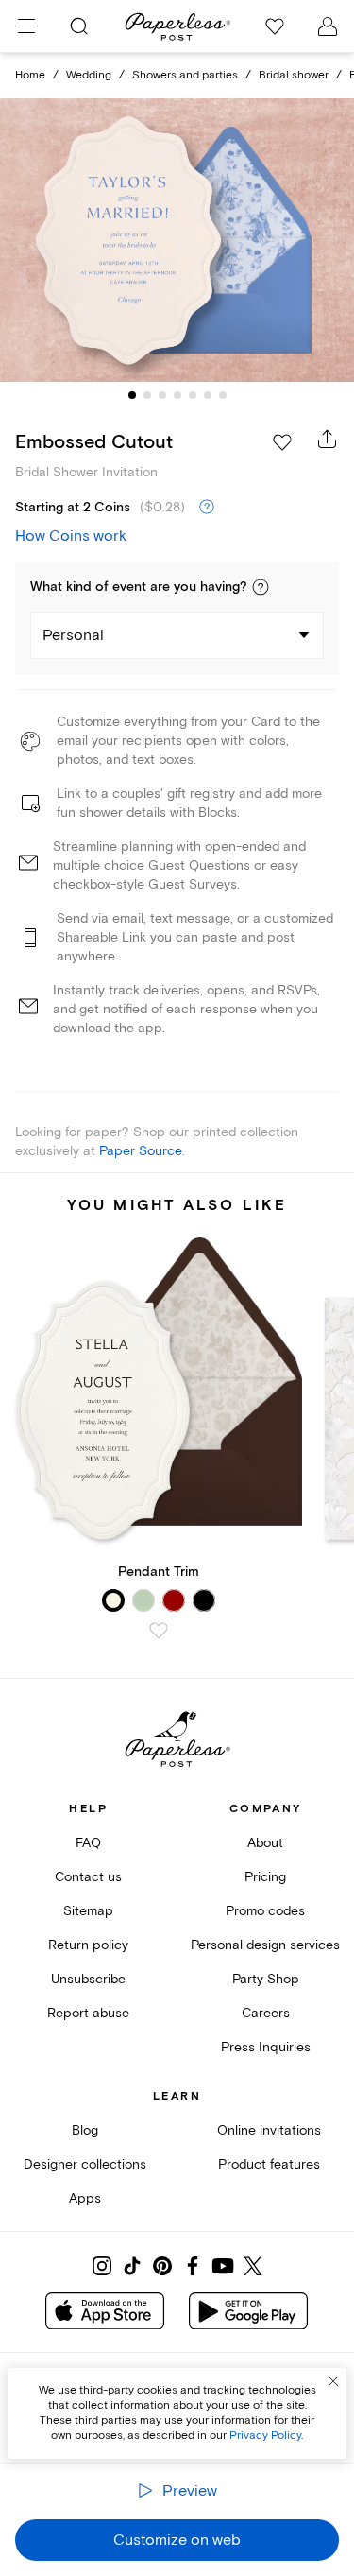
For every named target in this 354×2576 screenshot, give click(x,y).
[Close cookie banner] (333, 2381)
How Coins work (71, 536)
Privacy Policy (265, 2436)
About (265, 1843)
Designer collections (85, 2164)
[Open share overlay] (328, 439)
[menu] (26, 26)
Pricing (265, 1877)
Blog (85, 2130)
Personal (73, 635)
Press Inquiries (266, 2047)
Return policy (88, 1945)
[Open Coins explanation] (207, 508)
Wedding (89, 75)
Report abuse (88, 2013)
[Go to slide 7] (223, 395)
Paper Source (141, 1151)
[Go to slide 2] (147, 395)
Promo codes (265, 1911)
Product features (269, 2164)
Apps (85, 2198)
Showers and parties (185, 75)
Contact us (88, 1877)
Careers (266, 2013)
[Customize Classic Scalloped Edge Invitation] (177, 240)
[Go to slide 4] (177, 395)
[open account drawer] (328, 26)
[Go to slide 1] (132, 395)
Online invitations (269, 2130)
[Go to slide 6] (208, 395)
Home (30, 75)
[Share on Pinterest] (162, 2266)
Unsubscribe (88, 1979)
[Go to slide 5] (193, 395)
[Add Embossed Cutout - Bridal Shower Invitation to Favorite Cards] (282, 442)
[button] (261, 587)
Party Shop (266, 1979)
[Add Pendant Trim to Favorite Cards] (159, 1631)
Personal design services (265, 1945)
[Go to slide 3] (162, 395)
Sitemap (88, 1911)
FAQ (88, 1843)
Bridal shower (294, 75)
